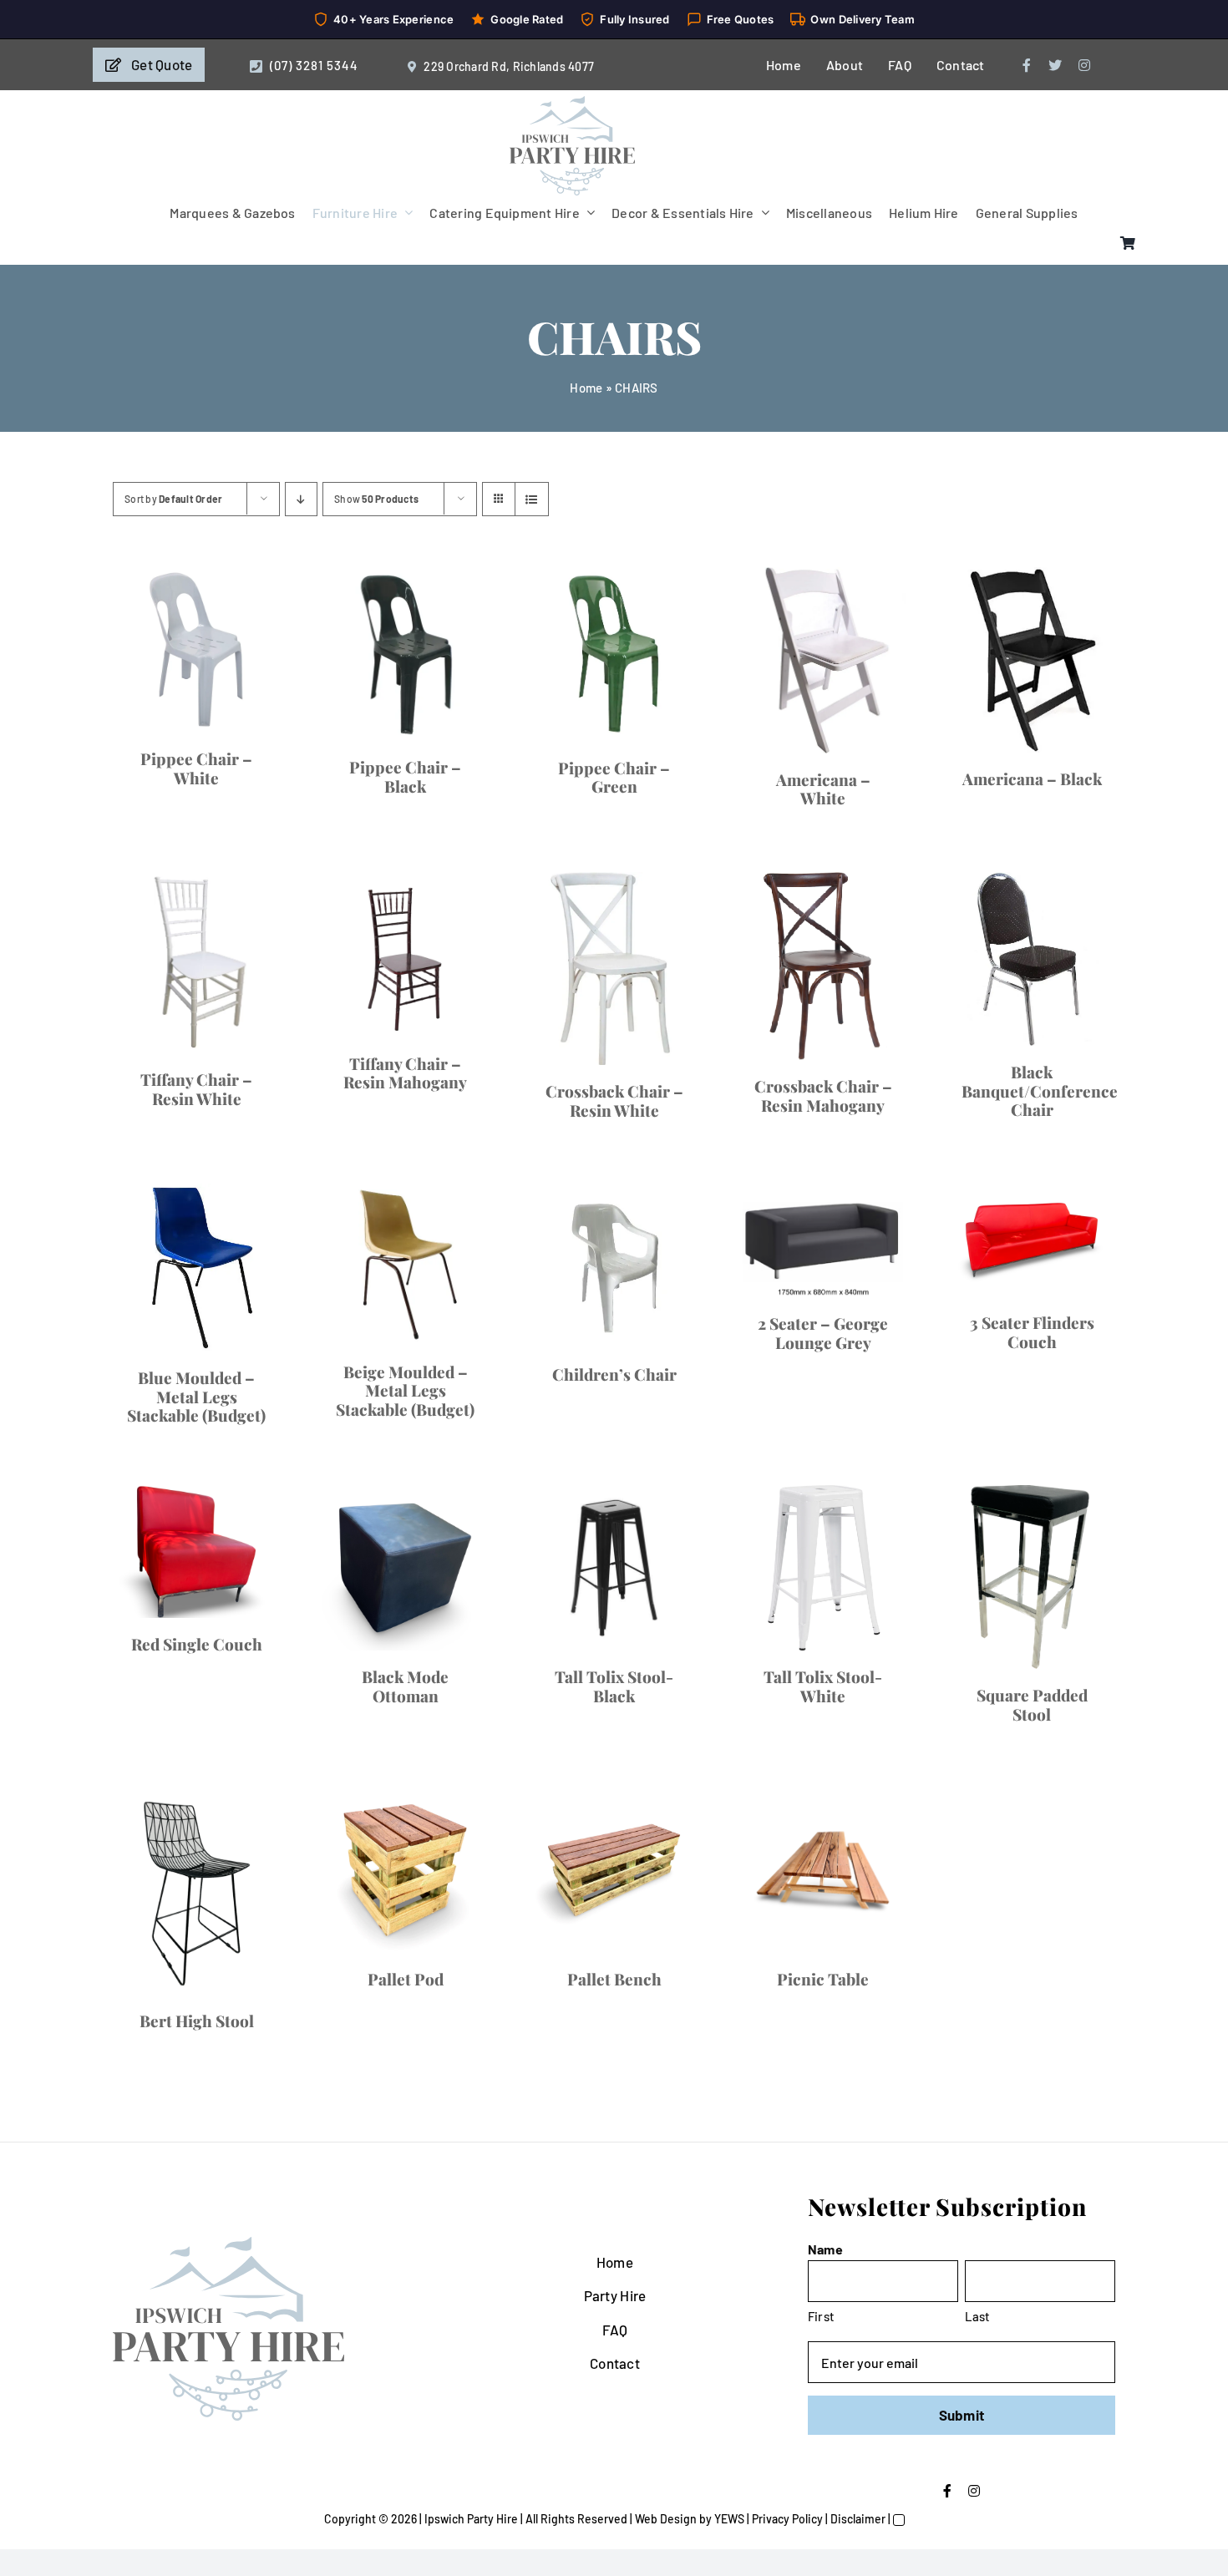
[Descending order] (301, 499)
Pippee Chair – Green (353, 1618)
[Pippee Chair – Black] (875, 743)
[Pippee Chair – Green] (353, 1378)
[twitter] (1055, 65)
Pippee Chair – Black (875, 944)
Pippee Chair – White (353, 1072)
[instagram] (1084, 65)
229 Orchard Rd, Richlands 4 (499, 66)
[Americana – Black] (353, 1948)
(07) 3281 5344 (314, 65)
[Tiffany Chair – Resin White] (875, 2004)
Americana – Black (353, 2101)
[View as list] (532, 499)
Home (586, 388)
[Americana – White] (875, 1433)
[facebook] (1027, 65)
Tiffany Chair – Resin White (875, 2213)
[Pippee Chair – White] (353, 806)
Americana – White (875, 1728)
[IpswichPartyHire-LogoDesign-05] (572, 103)
